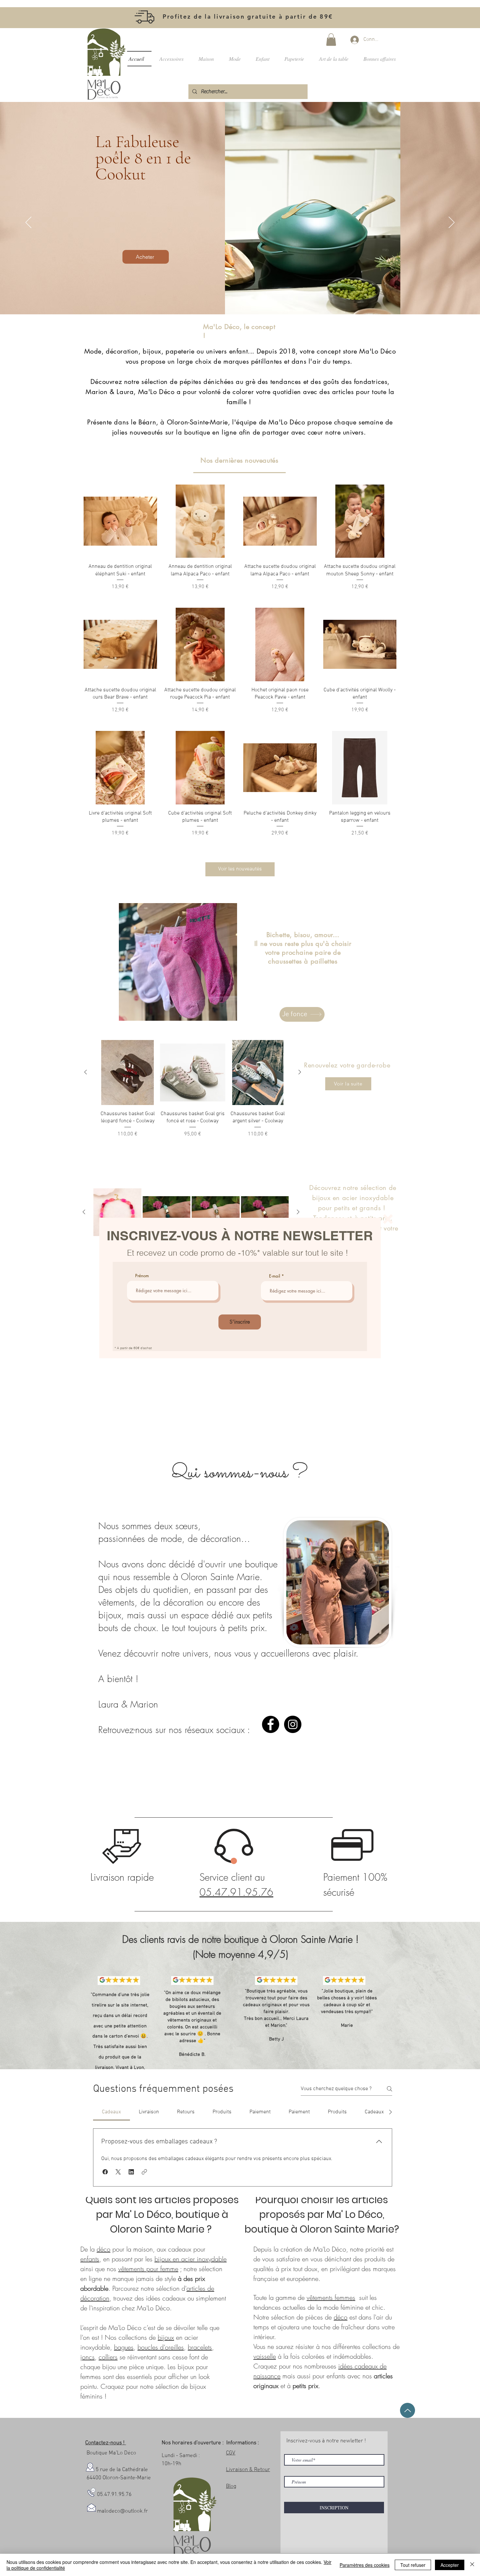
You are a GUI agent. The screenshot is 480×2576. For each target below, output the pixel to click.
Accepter (450, 2565)
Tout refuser (413, 2565)
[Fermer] (472, 2565)
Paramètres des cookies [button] (365, 2565)
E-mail (275, 1276)
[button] (388, 1219)
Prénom (142, 1276)
